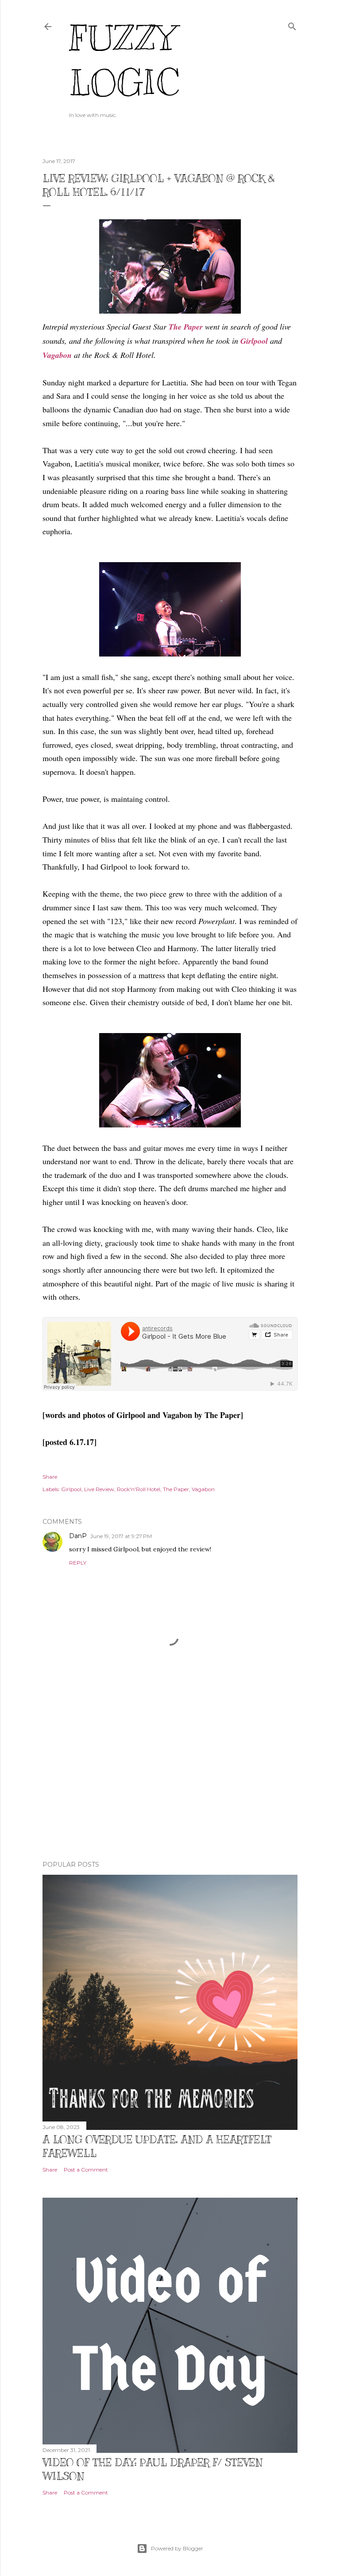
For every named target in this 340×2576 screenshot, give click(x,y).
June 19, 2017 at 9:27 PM (121, 1536)
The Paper (176, 1489)
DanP (78, 1536)
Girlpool (254, 341)
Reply (78, 1563)
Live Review (99, 1489)
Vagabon (57, 355)
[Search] (292, 25)
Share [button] (50, 1477)
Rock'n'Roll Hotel (139, 1489)
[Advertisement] (170, 1776)
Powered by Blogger (177, 2548)
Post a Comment (86, 2170)
